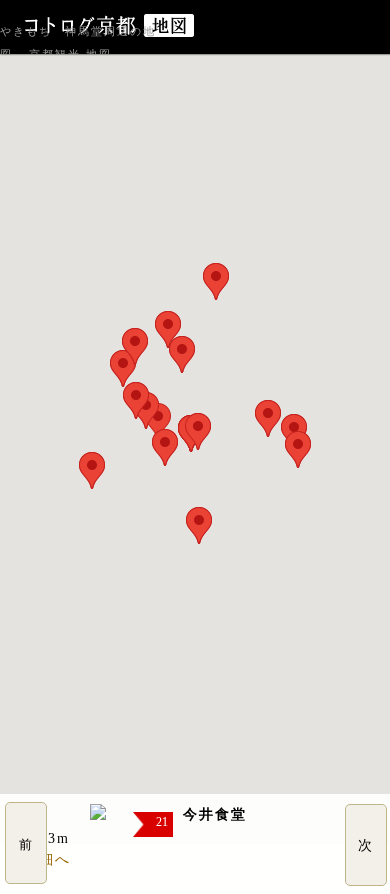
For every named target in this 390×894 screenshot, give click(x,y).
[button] (165, 447)
